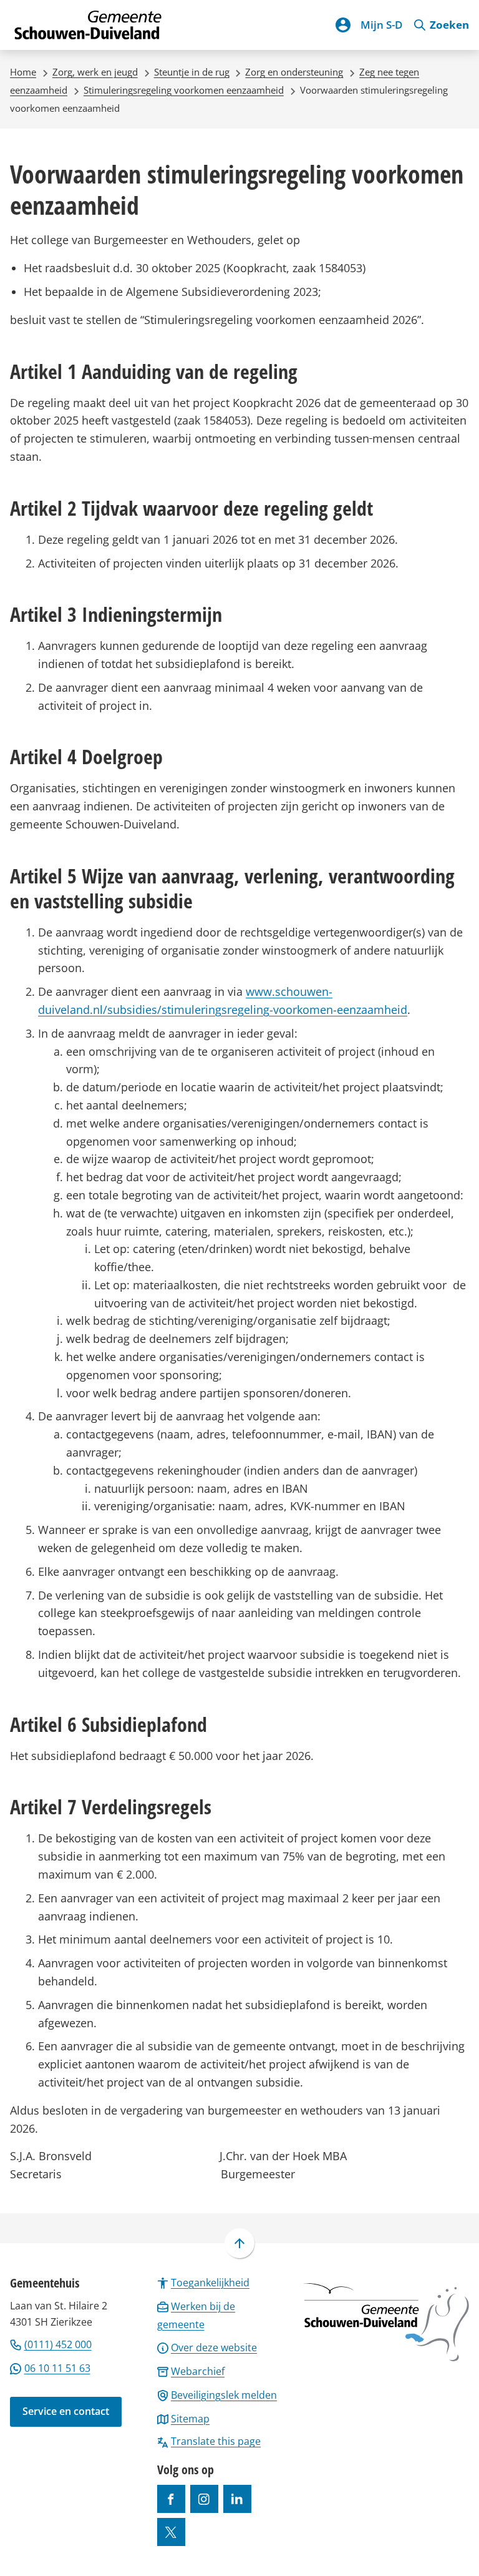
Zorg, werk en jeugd (95, 72)
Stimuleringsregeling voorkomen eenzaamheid (184, 90)
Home (23, 72)
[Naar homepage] (89, 25)
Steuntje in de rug (192, 72)
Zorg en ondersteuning (294, 72)
